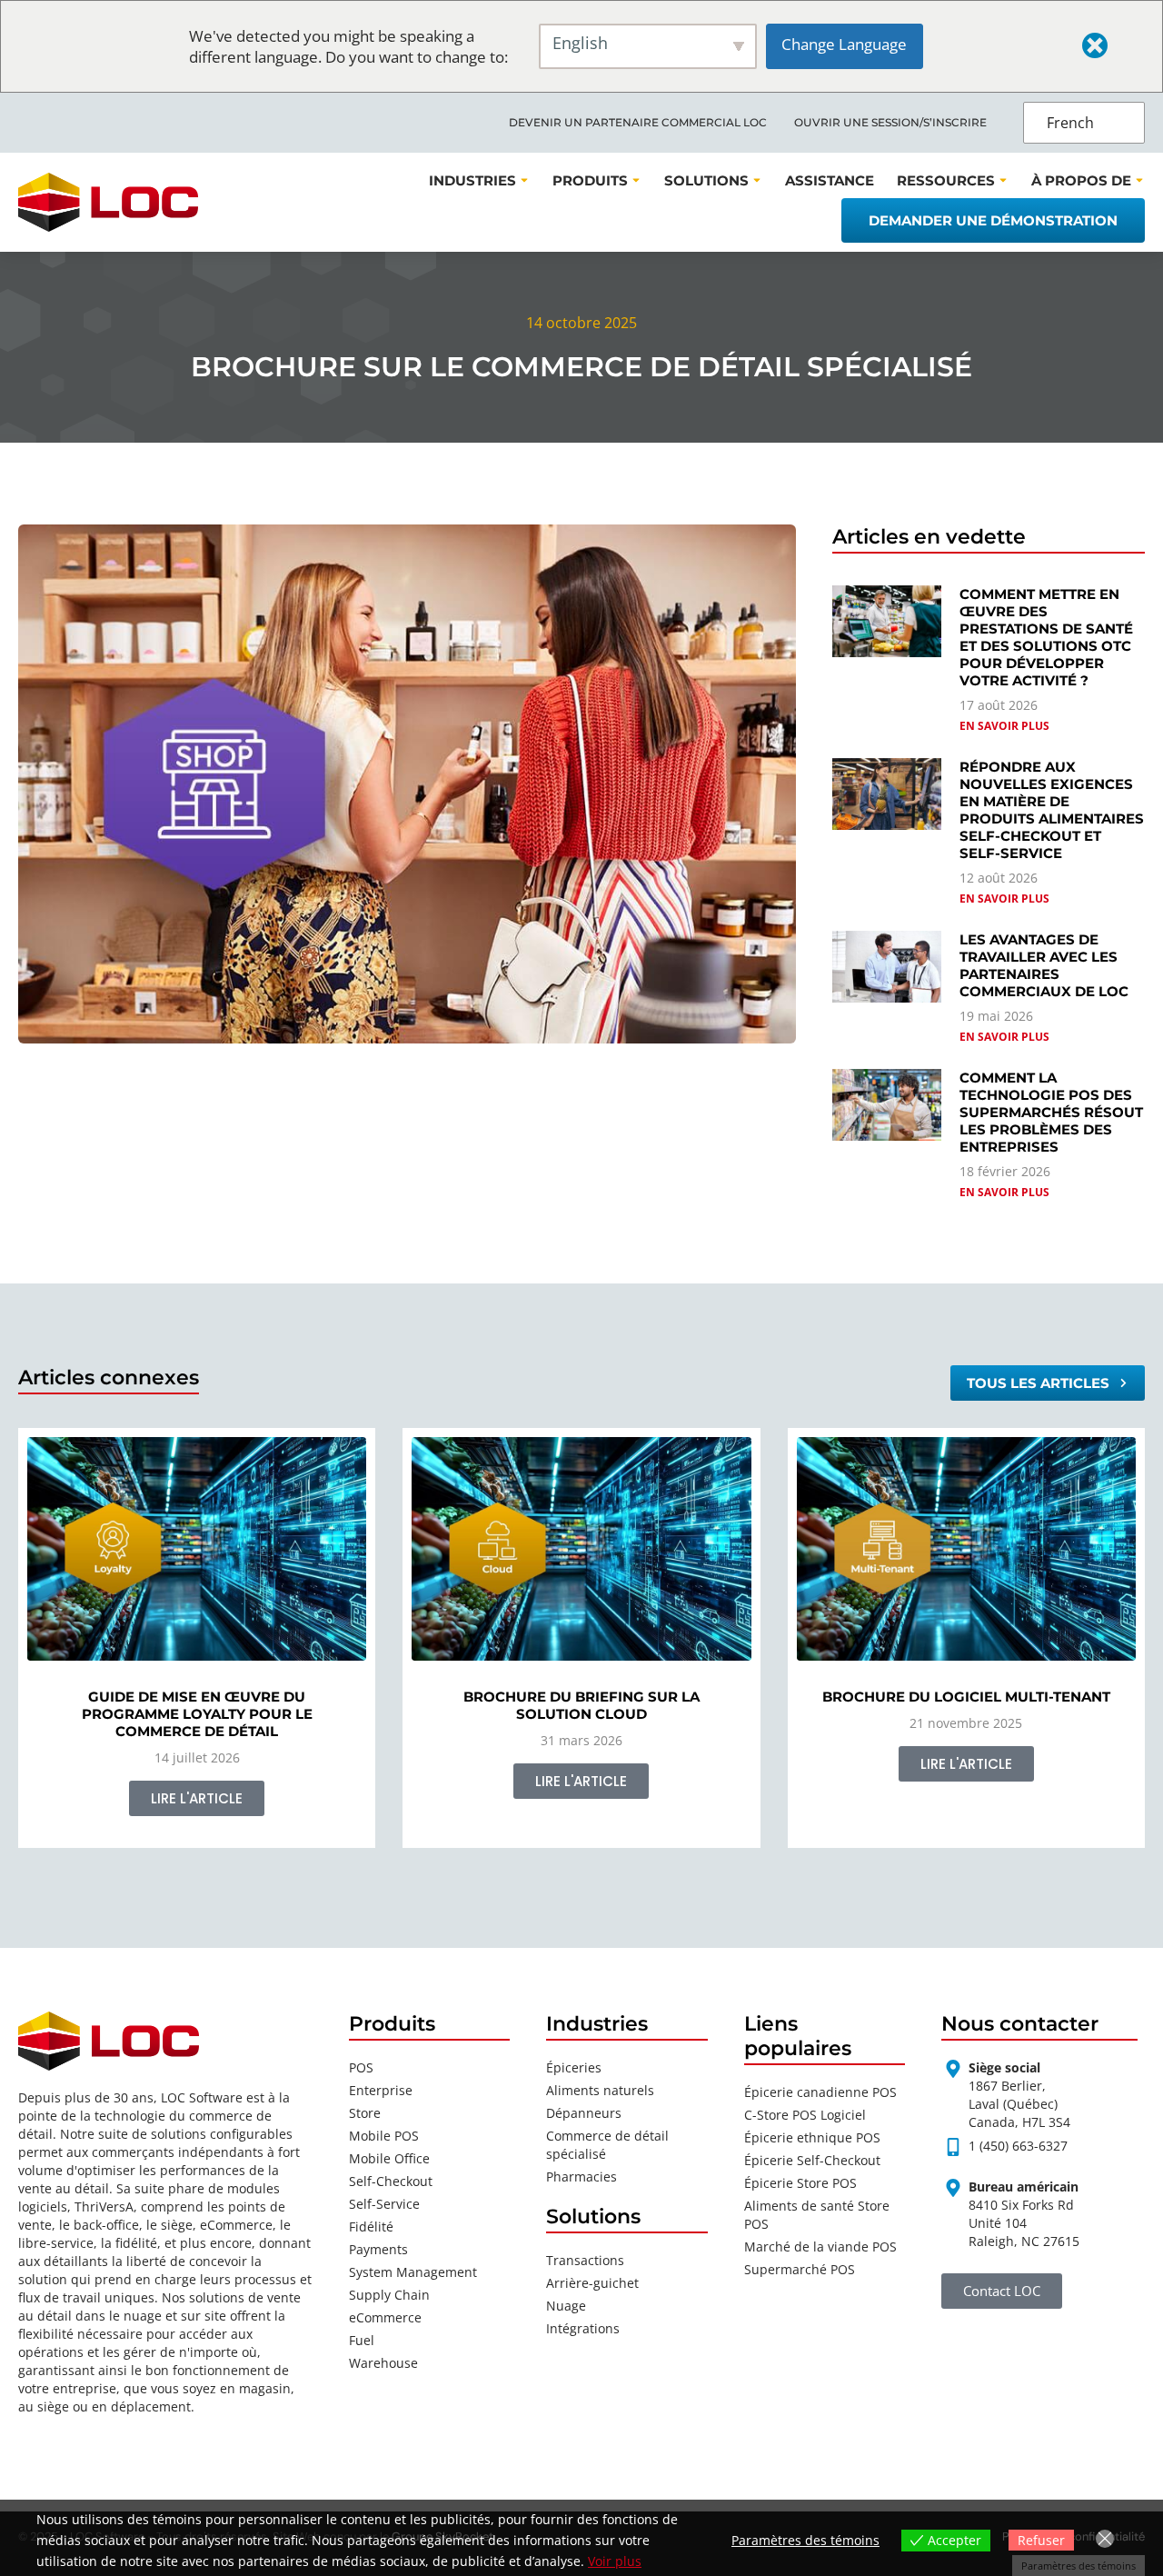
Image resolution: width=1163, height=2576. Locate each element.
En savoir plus (1004, 726)
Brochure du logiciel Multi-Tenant (966, 1697)
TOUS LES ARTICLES (1038, 1383)
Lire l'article (197, 1798)
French (1070, 123)
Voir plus (615, 2561)
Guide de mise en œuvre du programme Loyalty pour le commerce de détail (197, 1714)
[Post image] (197, 1549)
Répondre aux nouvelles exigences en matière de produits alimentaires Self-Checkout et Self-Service (1052, 810)
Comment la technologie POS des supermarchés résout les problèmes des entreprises (1051, 1112)
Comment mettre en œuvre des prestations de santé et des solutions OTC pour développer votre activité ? (1046, 637)
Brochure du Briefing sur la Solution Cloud (581, 1705)
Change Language (844, 44)
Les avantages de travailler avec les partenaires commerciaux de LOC (1044, 965)
